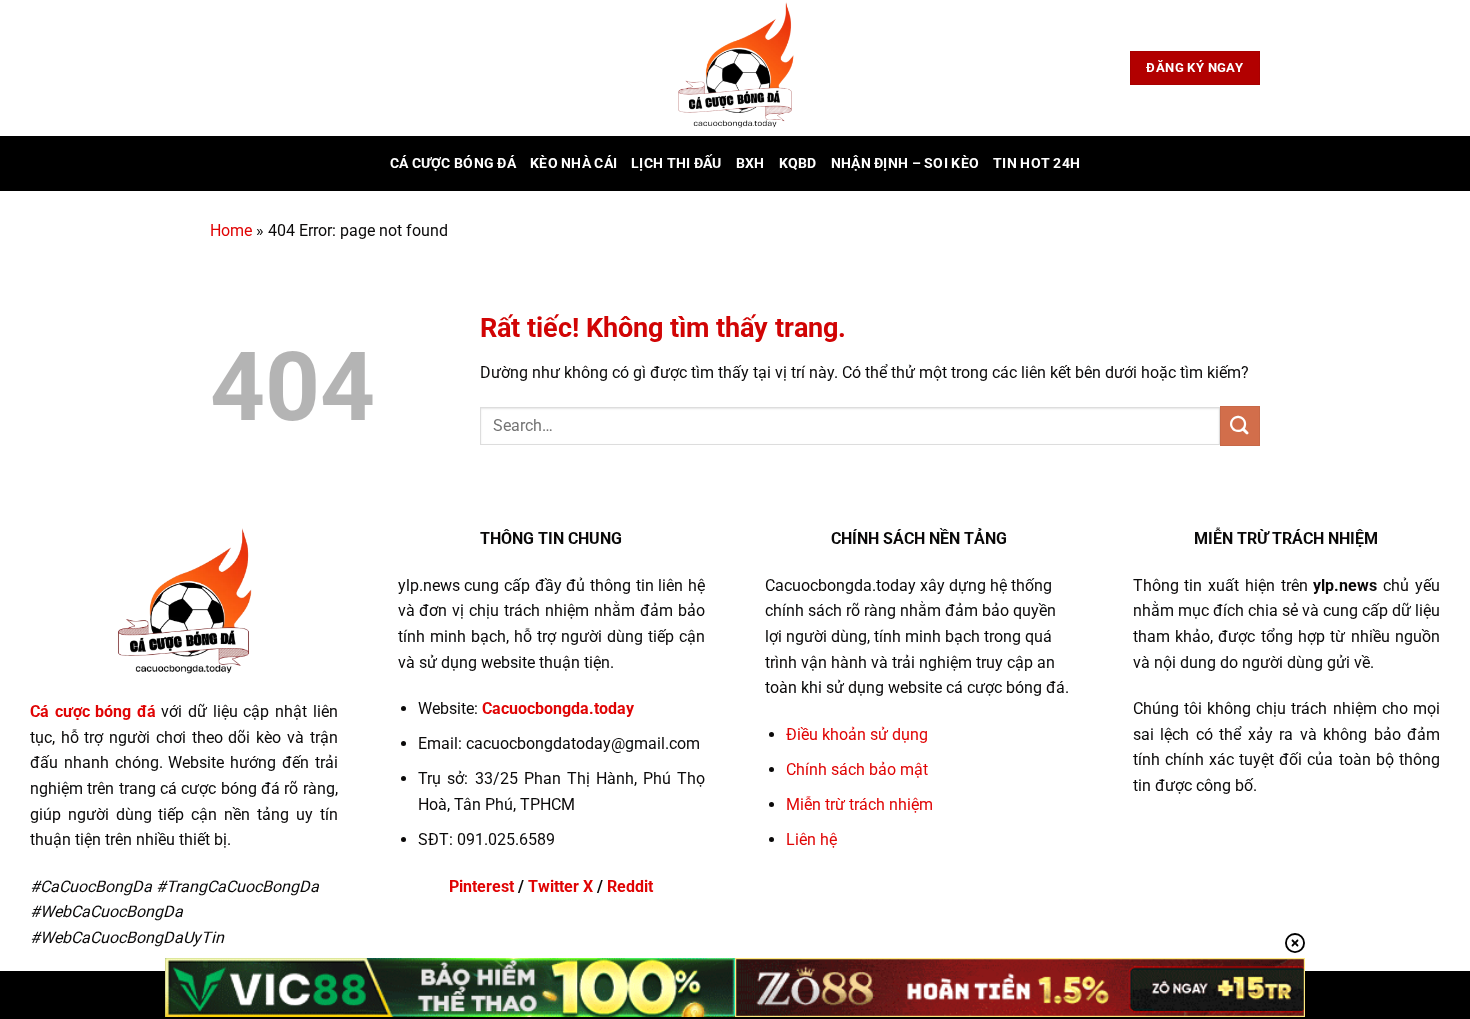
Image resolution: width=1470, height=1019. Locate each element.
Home (231, 230)
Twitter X (560, 886)
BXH (750, 163)
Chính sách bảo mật (857, 769)
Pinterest (481, 886)
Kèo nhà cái (573, 163)
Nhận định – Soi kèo (905, 163)
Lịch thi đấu (676, 163)
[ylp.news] (735, 68)
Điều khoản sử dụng (857, 734)
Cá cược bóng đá (453, 163)
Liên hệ (811, 839)
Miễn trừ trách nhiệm (859, 804)
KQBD (798, 163)
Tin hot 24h (1036, 163)
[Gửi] (1240, 425)
